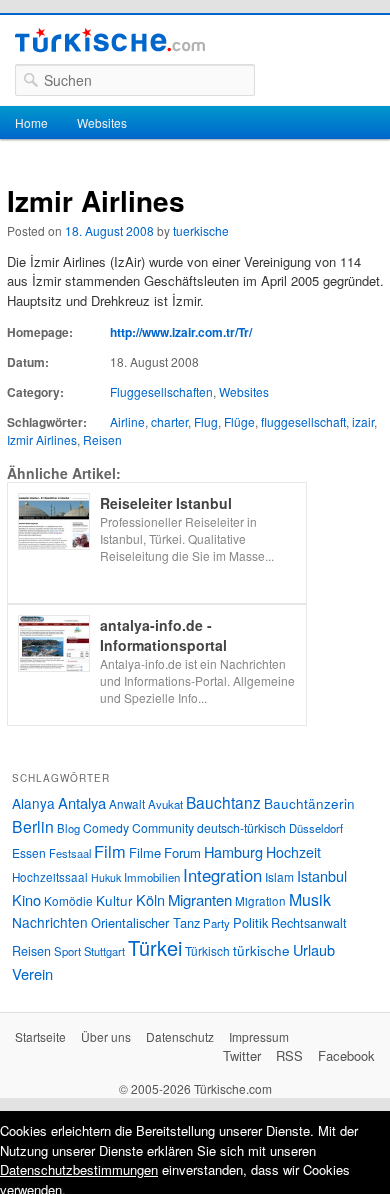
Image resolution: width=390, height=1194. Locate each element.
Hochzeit (293, 852)
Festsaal (70, 853)
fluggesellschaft (303, 421)
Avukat (165, 804)
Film (110, 851)
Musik (310, 899)
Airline (127, 421)
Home (31, 122)
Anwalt (127, 804)
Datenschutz (180, 1036)
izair (363, 421)
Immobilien (152, 877)
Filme (145, 852)
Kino (26, 899)
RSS (289, 1055)
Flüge (239, 421)
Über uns (106, 1036)
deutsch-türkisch (241, 827)
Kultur (114, 900)
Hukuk (106, 877)
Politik (250, 922)
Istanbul (322, 875)
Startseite (40, 1036)
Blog (68, 828)
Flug (206, 421)
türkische (261, 950)
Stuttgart (104, 951)
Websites (102, 122)
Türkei (155, 947)
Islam (279, 876)
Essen (29, 852)
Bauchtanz (223, 802)
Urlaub (314, 949)
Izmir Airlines (42, 439)
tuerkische (201, 230)
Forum (182, 852)
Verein (32, 973)
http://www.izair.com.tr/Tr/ (181, 332)
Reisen (102, 439)
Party (216, 923)
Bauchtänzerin (309, 803)
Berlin (33, 826)
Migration (260, 901)
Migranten (200, 899)
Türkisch (207, 950)
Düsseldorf (316, 828)
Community (163, 827)
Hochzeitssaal (50, 877)
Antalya (82, 802)
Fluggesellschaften (161, 391)
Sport (67, 951)
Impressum (259, 1036)
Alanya (33, 803)
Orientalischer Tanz (145, 922)
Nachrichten (50, 922)
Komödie (68, 900)
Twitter (242, 1055)
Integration (222, 875)
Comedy (106, 827)
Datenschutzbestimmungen (79, 1169)
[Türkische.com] (110, 43)
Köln (150, 899)
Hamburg (233, 851)
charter (169, 421)
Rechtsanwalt (309, 923)
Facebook (346, 1055)
